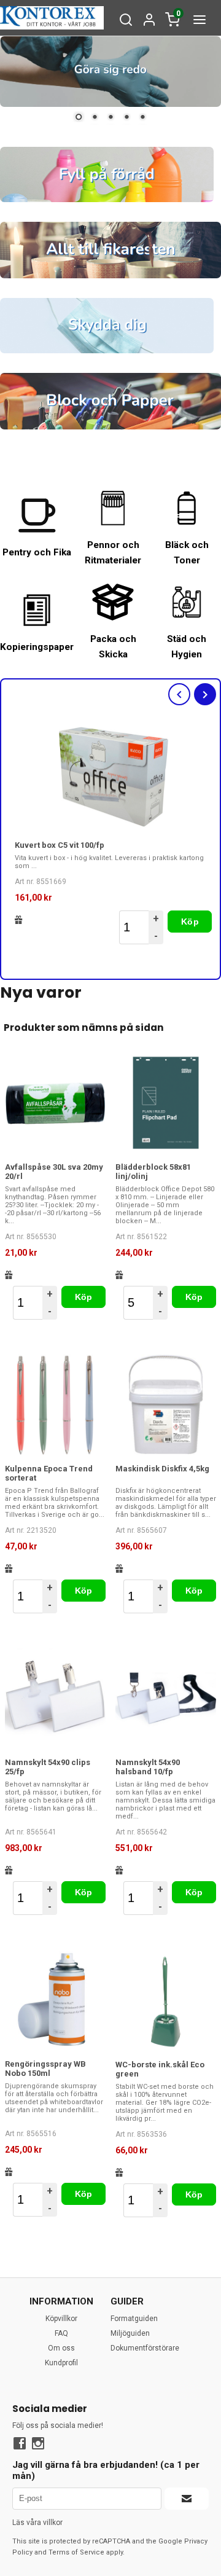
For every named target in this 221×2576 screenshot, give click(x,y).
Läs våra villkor (37, 2523)
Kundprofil (61, 2363)
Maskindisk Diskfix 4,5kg (162, 1469)
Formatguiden (134, 2319)
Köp (190, 922)
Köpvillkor (61, 2319)
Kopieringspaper (37, 647)
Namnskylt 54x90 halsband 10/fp (148, 1767)
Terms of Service (76, 2552)
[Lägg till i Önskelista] (19, 920)
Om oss (61, 2348)
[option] (114, 834)
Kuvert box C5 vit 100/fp (60, 845)
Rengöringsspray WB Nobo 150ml (45, 2069)
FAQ (61, 2333)
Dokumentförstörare (145, 2348)
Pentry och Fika (37, 552)
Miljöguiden (130, 2333)
